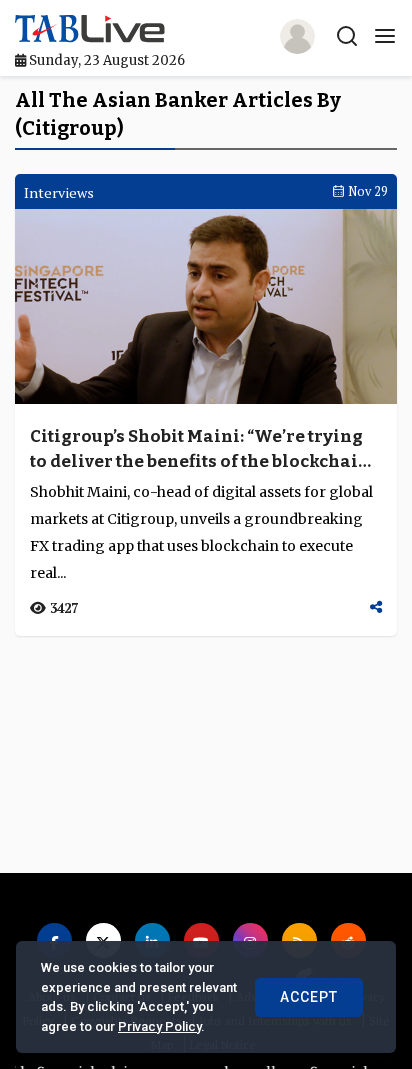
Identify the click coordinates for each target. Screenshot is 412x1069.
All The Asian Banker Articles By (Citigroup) (178, 114)
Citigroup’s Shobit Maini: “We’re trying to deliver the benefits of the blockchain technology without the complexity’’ (200, 450)
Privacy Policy (159, 1026)
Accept (309, 997)
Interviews (59, 192)
